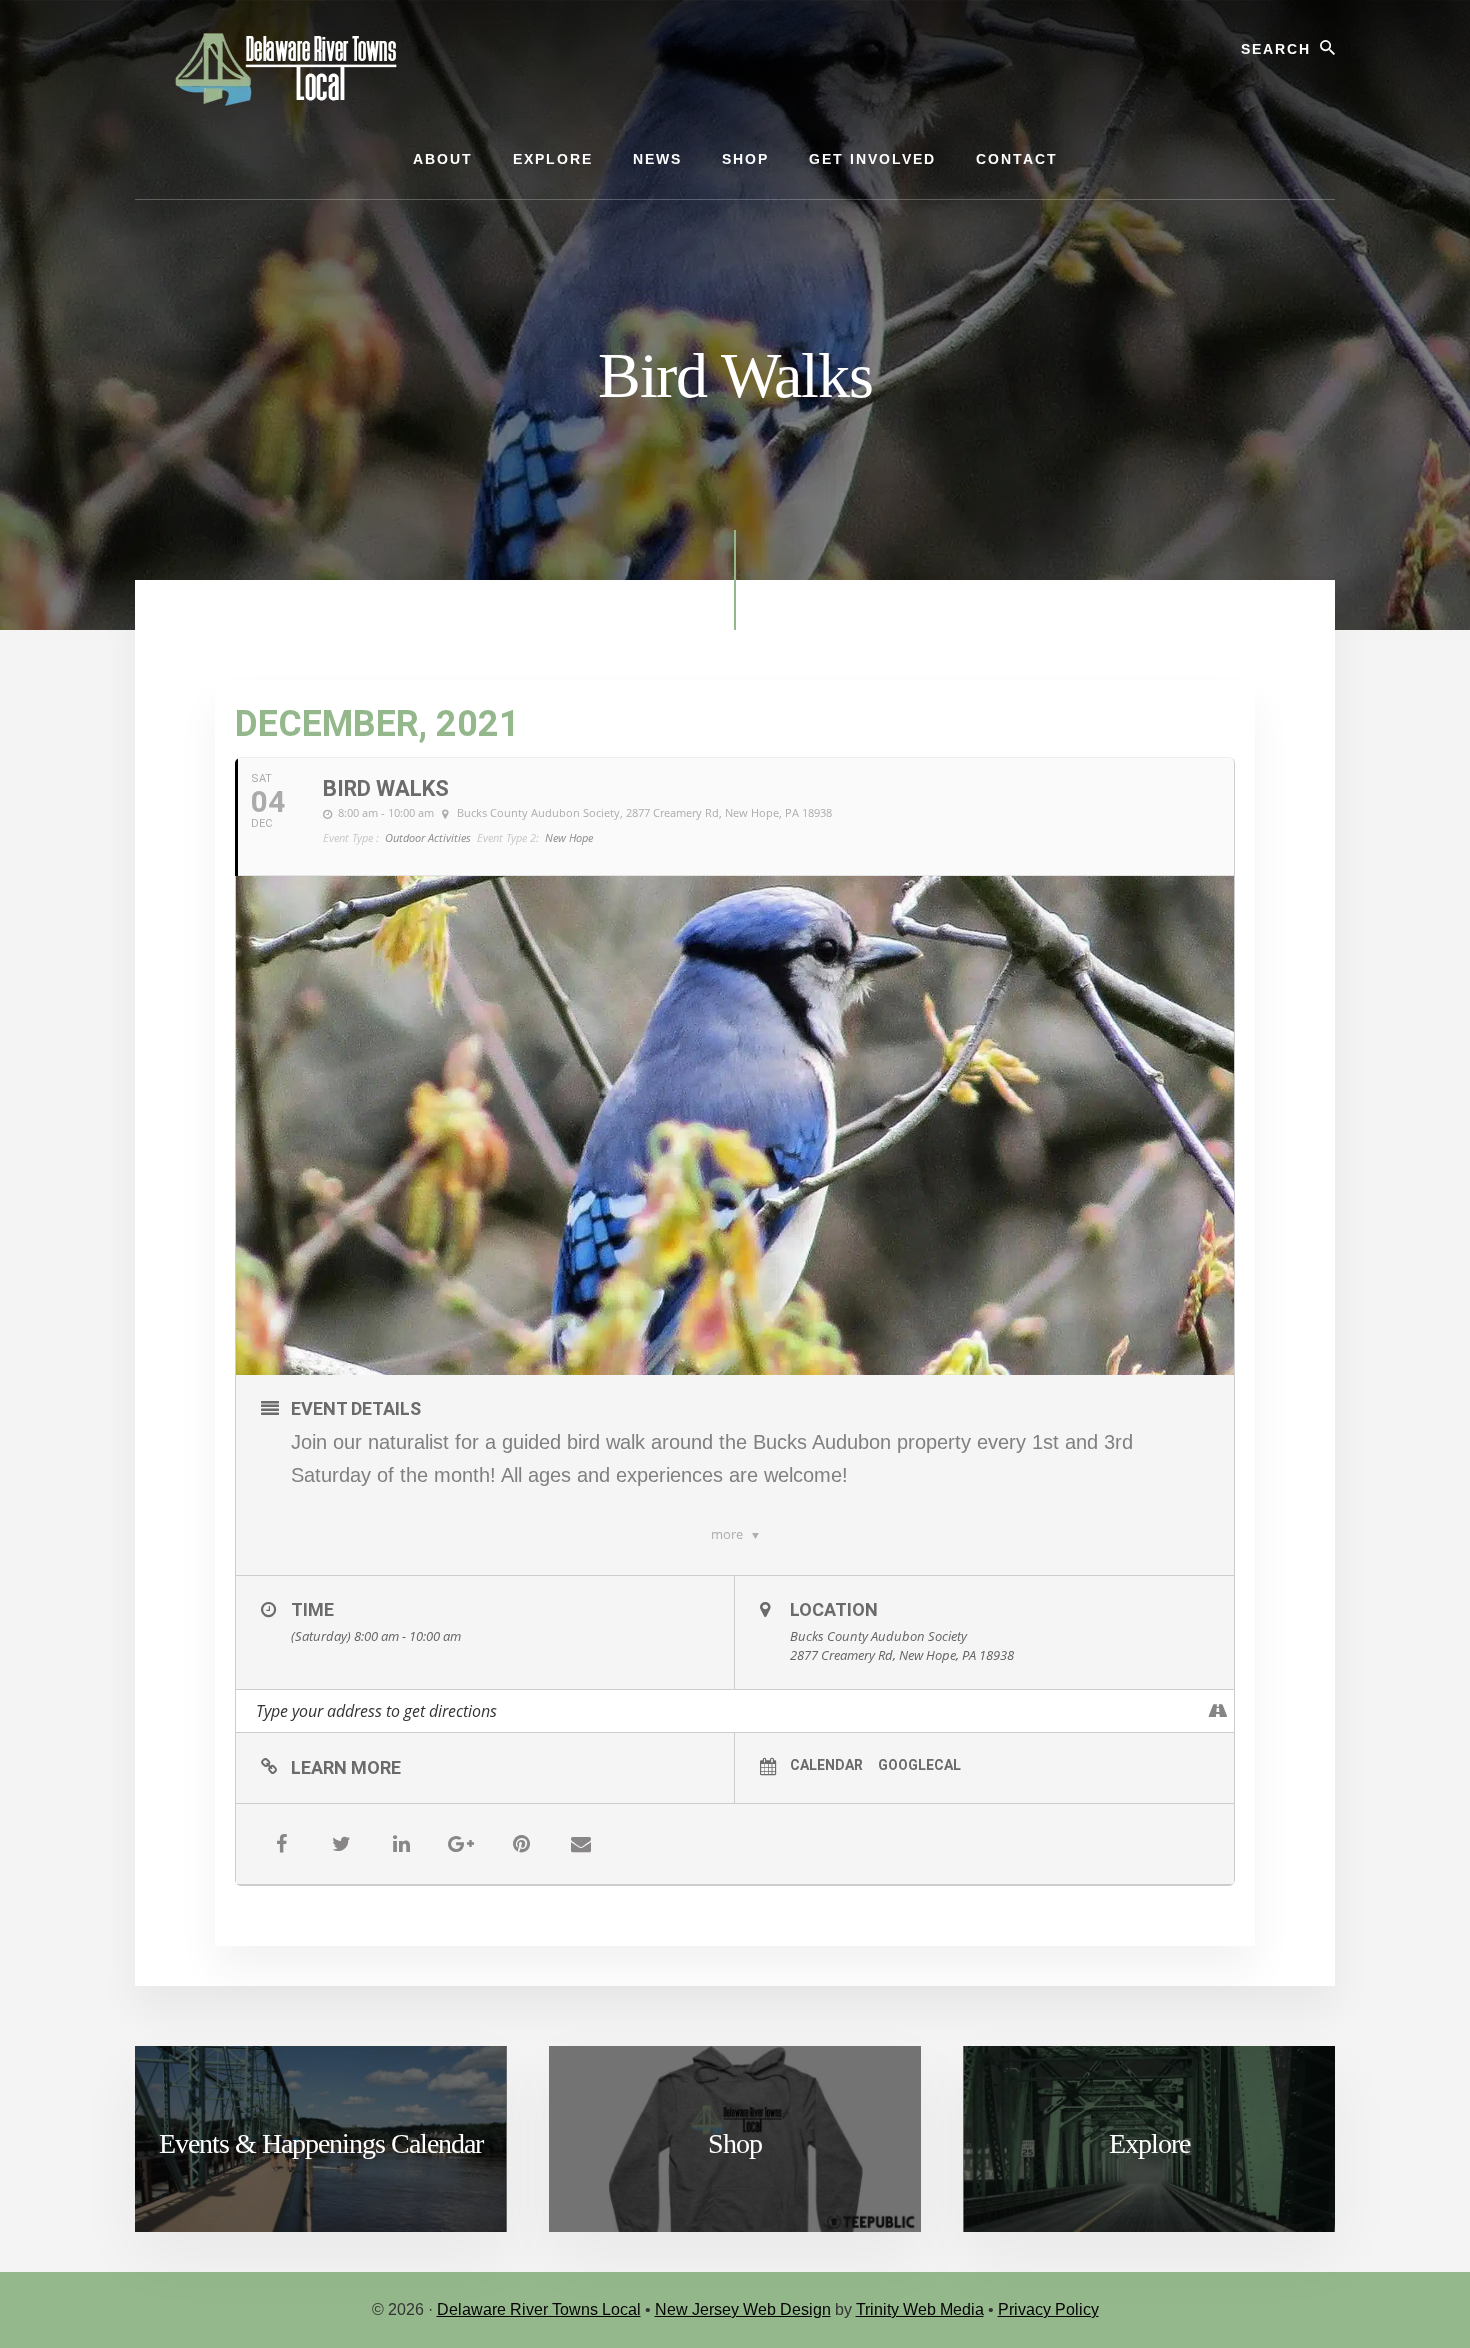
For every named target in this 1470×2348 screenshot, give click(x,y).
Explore (1149, 2143)
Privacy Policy (1048, 2309)
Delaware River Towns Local (539, 2309)
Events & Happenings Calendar (321, 2143)
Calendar (826, 1765)
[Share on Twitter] (341, 1844)
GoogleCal (919, 1765)
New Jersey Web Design (743, 2309)
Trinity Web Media (920, 2309)
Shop (735, 2143)
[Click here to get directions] (1218, 1711)
